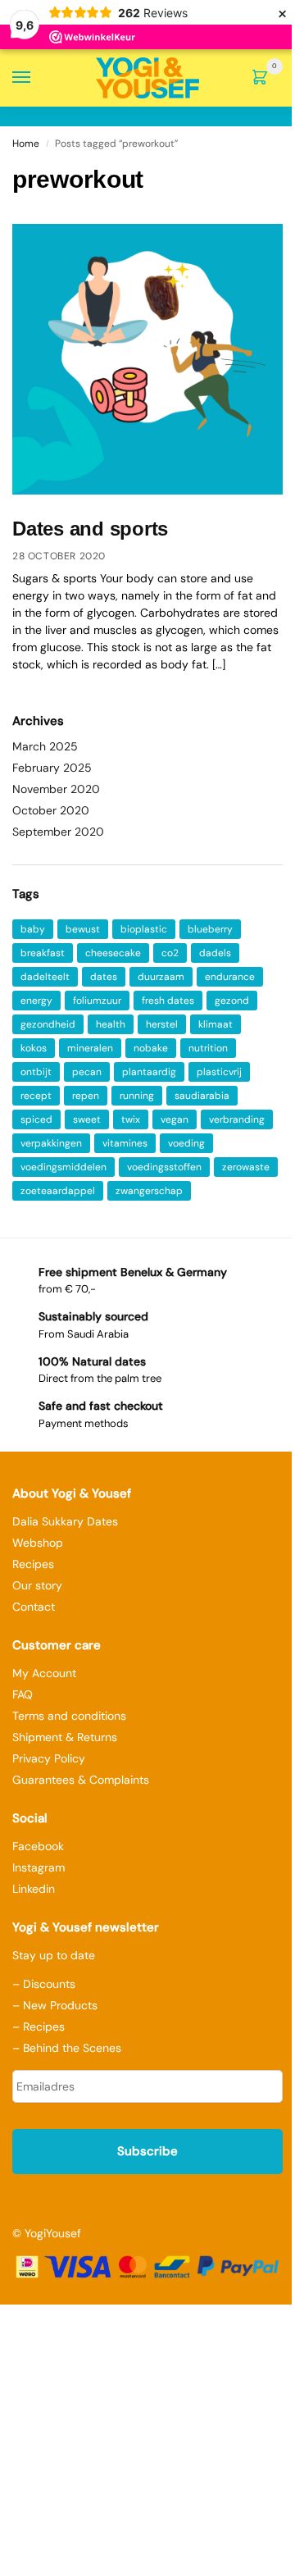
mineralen (90, 1048)
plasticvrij (219, 1072)
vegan (175, 1119)
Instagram (39, 1867)
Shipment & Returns (65, 1737)
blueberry (210, 929)
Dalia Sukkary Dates (65, 1521)
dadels (215, 953)
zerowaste (246, 1167)
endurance (230, 977)
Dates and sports (90, 529)
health (111, 1024)
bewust (83, 929)
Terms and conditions (69, 1716)
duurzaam (161, 977)
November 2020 (56, 789)
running (137, 1096)
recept (36, 1096)
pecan (87, 1072)
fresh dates (168, 1001)
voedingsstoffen (164, 1167)
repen (86, 1096)
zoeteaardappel (58, 1191)
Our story (37, 1585)
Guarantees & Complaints (81, 1780)
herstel (162, 1024)
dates (104, 977)
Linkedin (34, 1889)
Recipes (33, 1564)
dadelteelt (45, 977)
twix (131, 1119)
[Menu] (37, 78)
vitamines (125, 1143)
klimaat (216, 1024)
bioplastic (144, 929)
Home (26, 144)
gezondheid (48, 1024)
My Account (44, 1673)
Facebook (38, 1846)
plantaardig (149, 1072)
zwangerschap (149, 1191)
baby (33, 929)
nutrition (208, 1048)
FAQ (23, 1694)
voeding (186, 1143)
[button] (263, 79)
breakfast (43, 953)
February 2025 (52, 768)
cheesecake (113, 953)
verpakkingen (51, 1143)
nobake (151, 1048)
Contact (34, 1607)
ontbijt (36, 1072)
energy (36, 1001)
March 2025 (45, 746)
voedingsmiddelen (64, 1167)
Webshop (38, 1543)
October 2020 (51, 810)
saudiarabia (202, 1096)
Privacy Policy (49, 1758)
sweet (87, 1119)
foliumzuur (97, 1001)
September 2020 (58, 832)
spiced (36, 1119)
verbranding (237, 1119)
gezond (232, 1001)
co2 (170, 953)
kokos (34, 1048)
